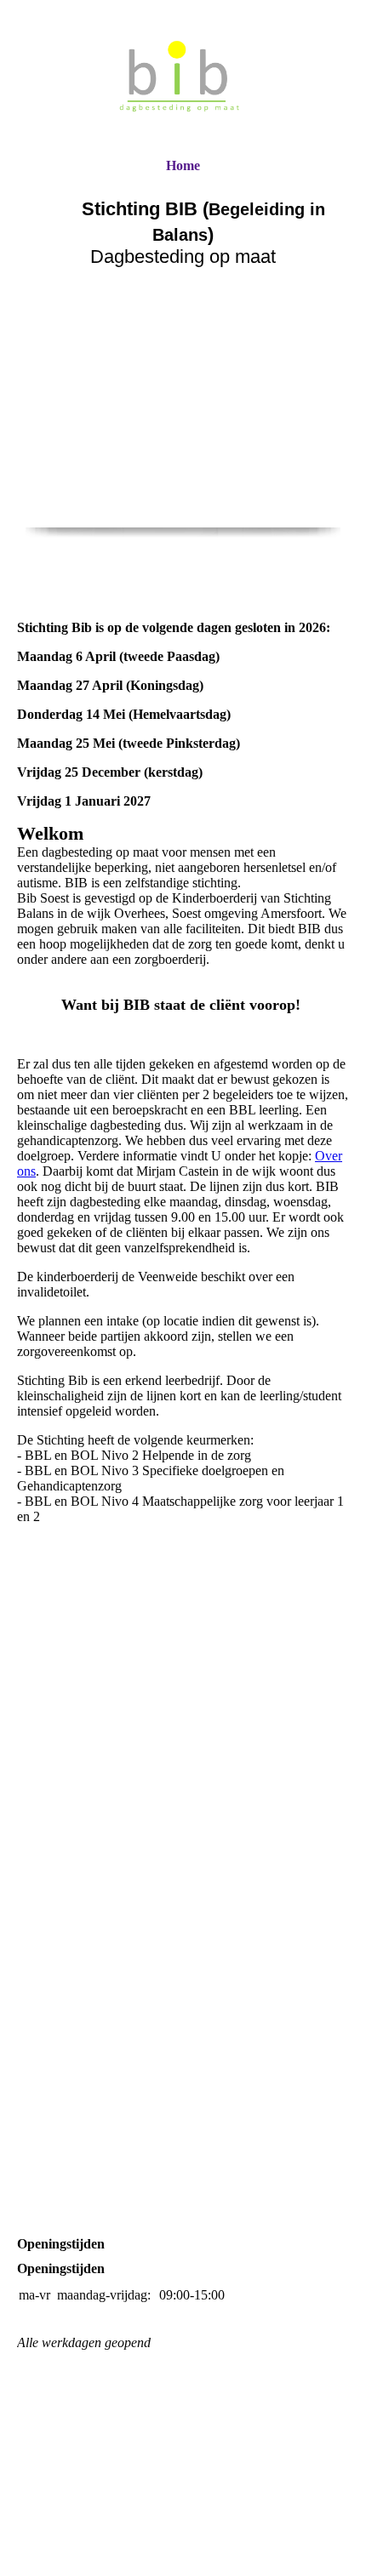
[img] (183, 79)
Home (183, 165)
